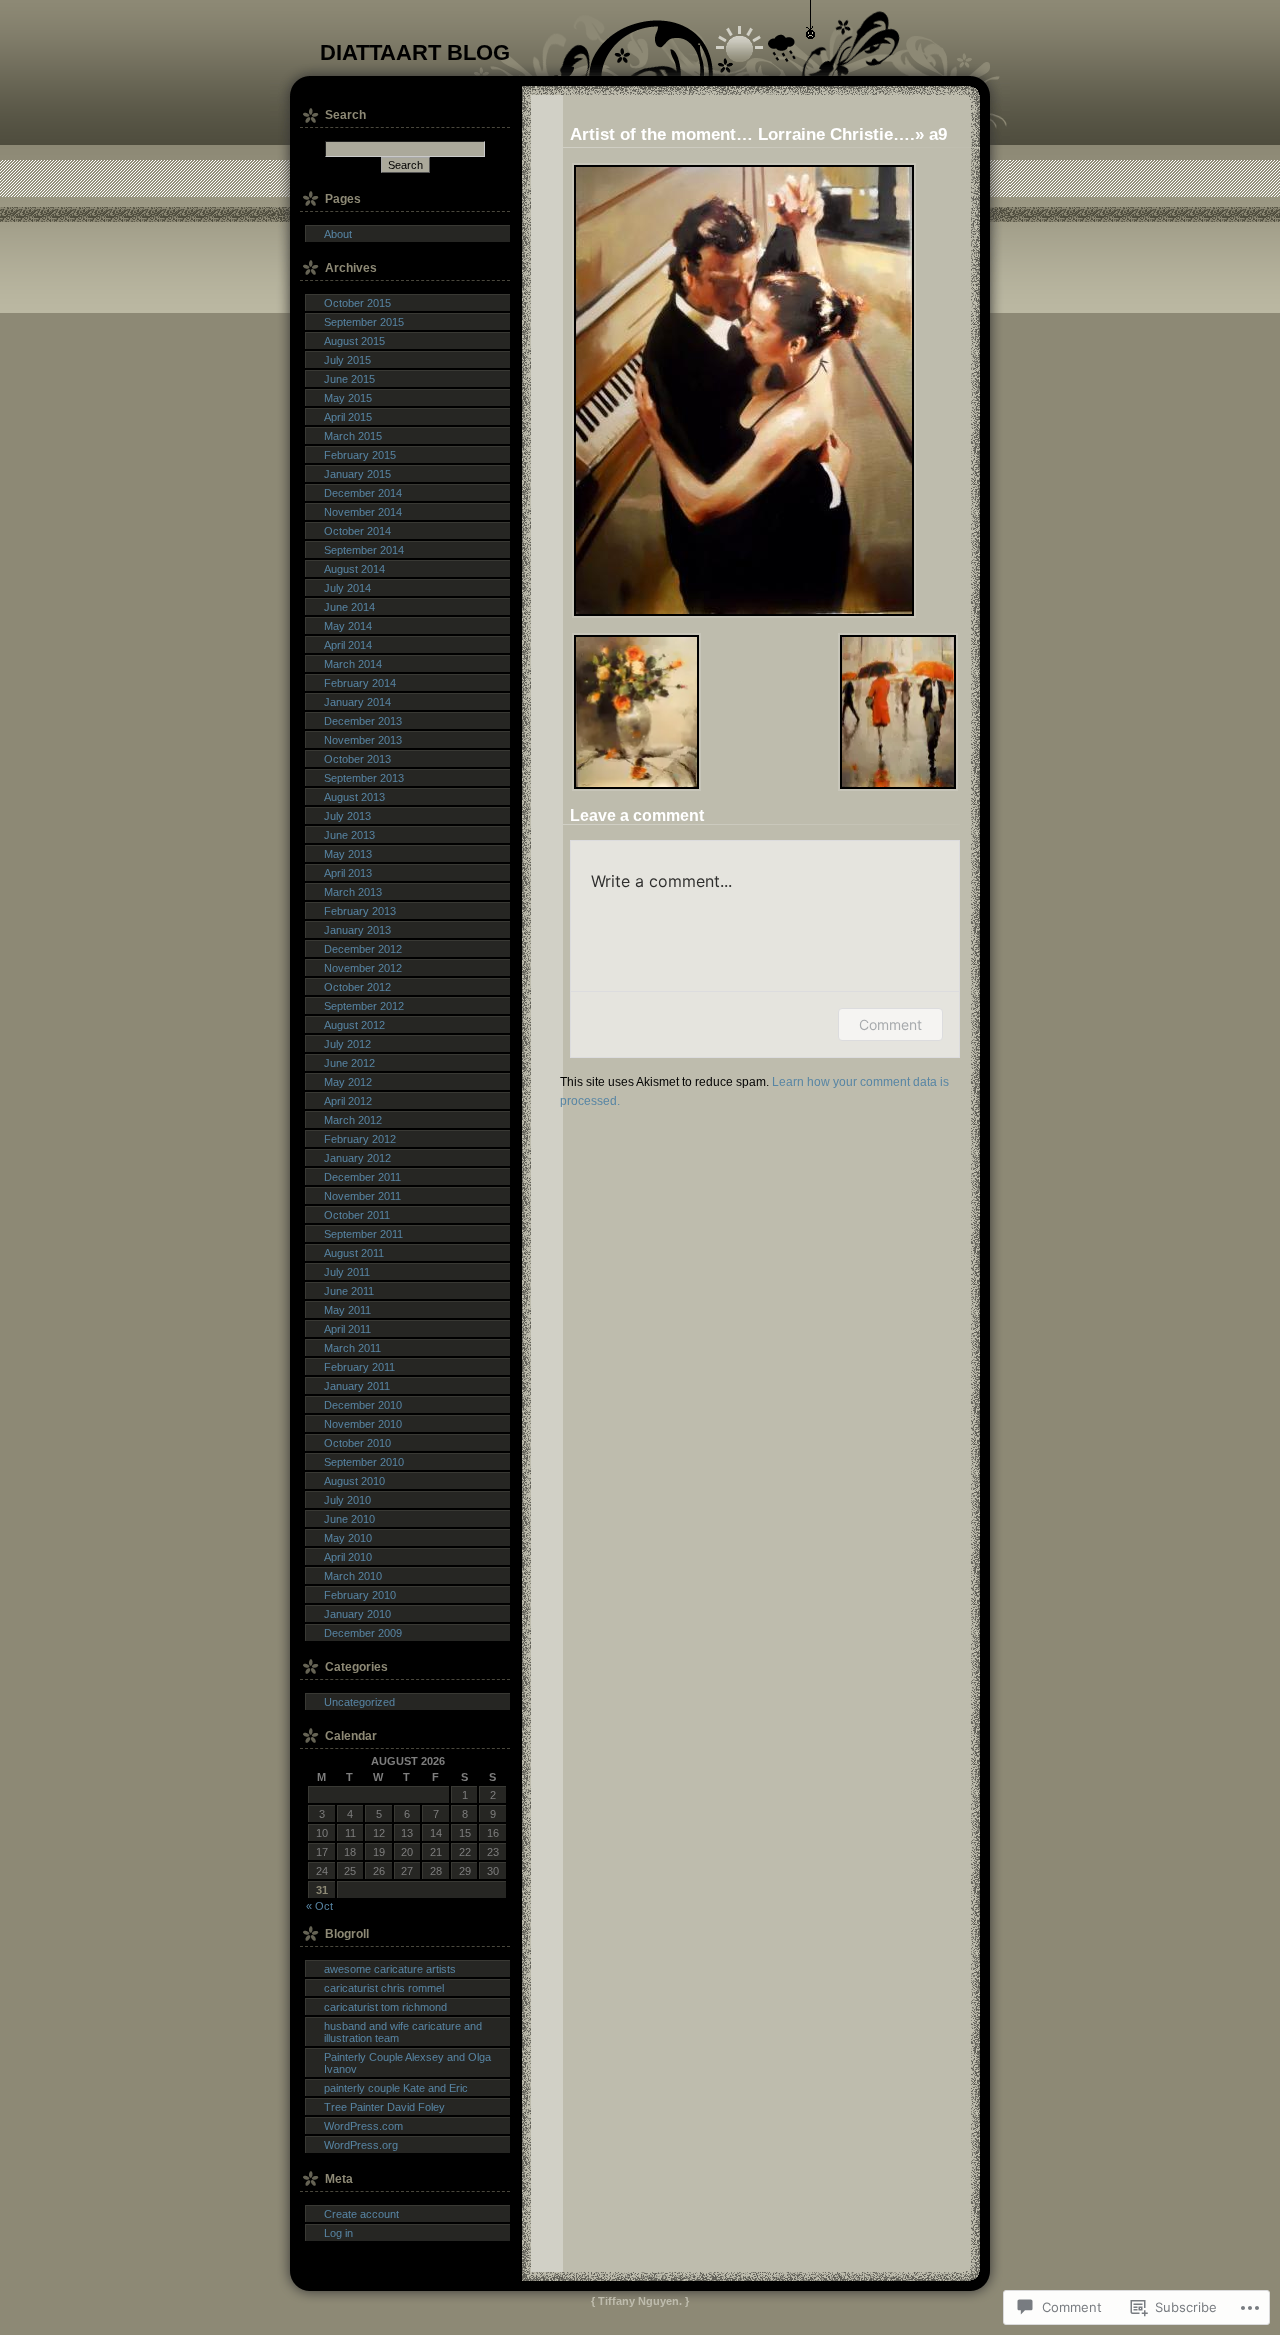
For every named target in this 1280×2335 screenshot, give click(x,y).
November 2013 (363, 740)
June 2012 (349, 1063)
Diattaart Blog (415, 52)
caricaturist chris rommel (384, 1988)
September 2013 (364, 778)
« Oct (319, 1906)
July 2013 (347, 816)
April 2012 (348, 1101)
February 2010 (360, 1595)
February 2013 (360, 911)
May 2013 (348, 854)
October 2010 (357, 1443)
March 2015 (353, 436)
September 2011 (363, 1234)
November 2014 (363, 512)
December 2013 (363, 721)
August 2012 (354, 1025)
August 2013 (354, 797)
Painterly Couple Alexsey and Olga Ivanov (407, 2063)
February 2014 (360, 683)
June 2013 (349, 835)
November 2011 (362, 1196)
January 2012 (357, 1158)
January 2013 (357, 930)
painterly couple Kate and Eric (396, 2088)
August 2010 (354, 1481)
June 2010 (349, 1519)
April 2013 (348, 873)
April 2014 (348, 645)
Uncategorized (359, 1702)
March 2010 (353, 1576)
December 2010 (363, 1405)
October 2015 (357, 303)
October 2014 (357, 531)
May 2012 (348, 1082)
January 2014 (357, 702)
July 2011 (347, 1272)
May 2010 (348, 1538)
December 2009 (363, 1633)
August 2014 (354, 569)
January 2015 (357, 474)
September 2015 (364, 322)
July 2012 (347, 1044)
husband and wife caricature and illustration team (403, 2032)
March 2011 (352, 1348)
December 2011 (362, 1177)
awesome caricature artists (390, 1969)
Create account (361, 2214)
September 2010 (364, 1462)
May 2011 (347, 1310)
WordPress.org (361, 2145)
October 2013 (357, 759)
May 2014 (348, 626)
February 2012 (360, 1139)
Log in (338, 2233)
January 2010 (357, 1614)
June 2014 (349, 607)
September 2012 (364, 1006)
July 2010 (347, 1500)
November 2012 (363, 968)
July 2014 (347, 588)
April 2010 (348, 1557)
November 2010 (363, 1424)
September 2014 (364, 550)
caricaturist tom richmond (385, 2007)
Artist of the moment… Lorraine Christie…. (742, 134)
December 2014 (363, 493)
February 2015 (360, 455)
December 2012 (363, 949)
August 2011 (354, 1253)
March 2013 (353, 892)
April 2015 (348, 417)
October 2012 (357, 987)
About (338, 234)
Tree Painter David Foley (384, 2107)
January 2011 (357, 1386)
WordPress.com (363, 2126)
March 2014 (353, 664)
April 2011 (347, 1329)
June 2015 (349, 379)
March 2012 (353, 1120)
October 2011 (357, 1215)
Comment (890, 1024)
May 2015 (348, 398)
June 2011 (349, 1291)
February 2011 (359, 1367)
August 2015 (354, 341)
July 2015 (347, 360)
